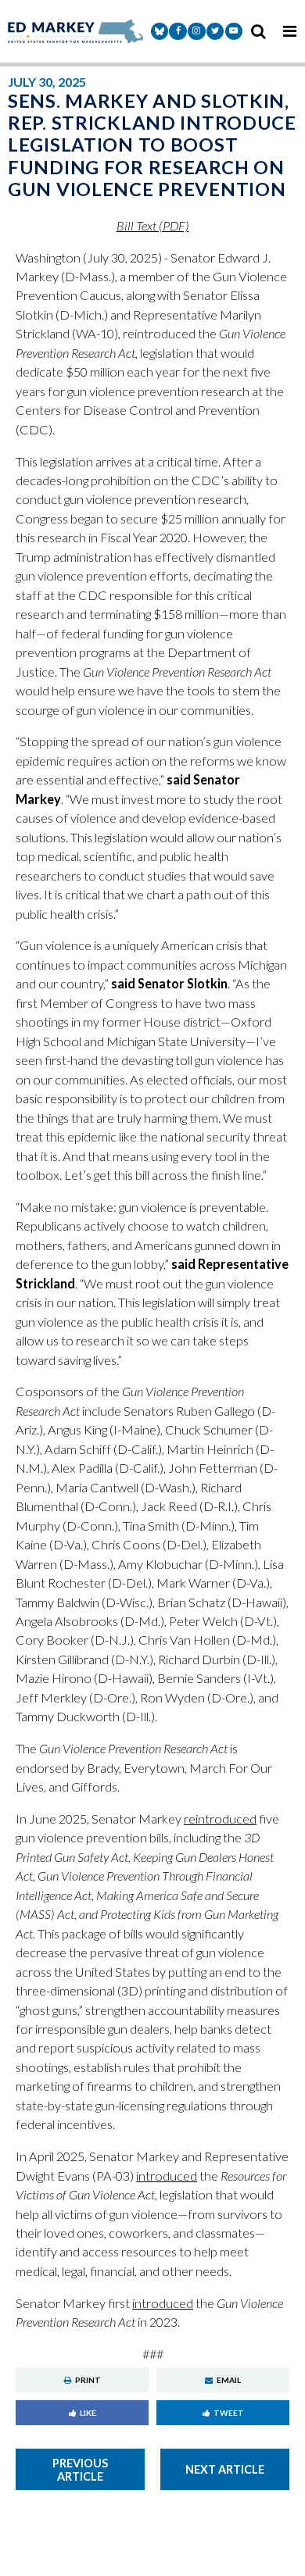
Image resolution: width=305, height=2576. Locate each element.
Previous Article (80, 2470)
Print (88, 2380)
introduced (167, 2176)
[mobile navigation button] (289, 31)
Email (229, 2380)
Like (88, 2413)
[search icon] (258, 31)
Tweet (229, 2413)
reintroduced (220, 1819)
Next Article (225, 2469)
